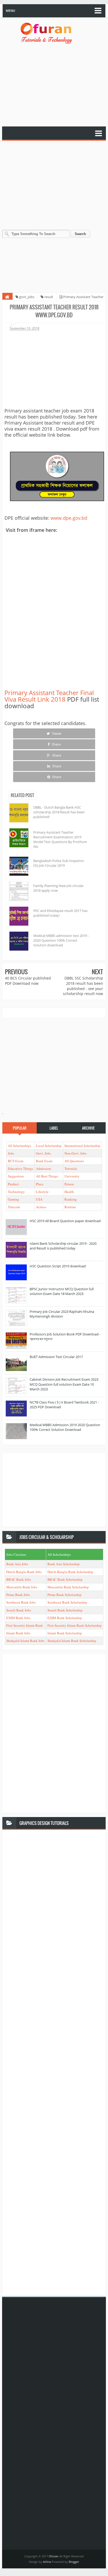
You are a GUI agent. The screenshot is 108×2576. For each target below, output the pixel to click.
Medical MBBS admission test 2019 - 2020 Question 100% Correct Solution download (61, 940)
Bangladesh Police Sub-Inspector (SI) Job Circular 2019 (59, 863)
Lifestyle (42, 1192)
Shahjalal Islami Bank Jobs (25, 1641)
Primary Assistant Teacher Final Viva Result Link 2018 (49, 696)
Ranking (71, 1199)
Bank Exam (44, 1161)
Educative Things (20, 1169)
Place (40, 1184)
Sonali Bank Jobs (19, 1610)
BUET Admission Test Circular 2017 (56, 1357)
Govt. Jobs (43, 1153)
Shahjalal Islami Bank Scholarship (72, 1641)
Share (56, 744)
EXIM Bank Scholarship (65, 1618)
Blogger (74, 2562)
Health (69, 1192)
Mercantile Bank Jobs (22, 1587)
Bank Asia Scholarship (64, 1564)
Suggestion (16, 1176)
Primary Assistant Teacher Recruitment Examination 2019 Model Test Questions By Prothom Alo (60, 840)
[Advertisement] (54, 86)
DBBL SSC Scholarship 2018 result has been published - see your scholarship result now (83, 986)
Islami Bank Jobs (18, 1633)
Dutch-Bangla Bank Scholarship (70, 1572)
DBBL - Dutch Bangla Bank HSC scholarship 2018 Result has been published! (59, 812)
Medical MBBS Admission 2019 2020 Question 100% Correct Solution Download (65, 1427)
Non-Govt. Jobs (75, 1153)
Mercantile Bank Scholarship (68, 1587)
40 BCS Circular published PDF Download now (28, 981)
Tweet (56, 733)
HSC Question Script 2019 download (58, 1266)
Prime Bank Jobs (18, 1595)
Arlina (47, 2562)
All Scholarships (20, 1146)
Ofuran (54, 2556)
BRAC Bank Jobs (19, 1579)
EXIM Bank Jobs (18, 1618)
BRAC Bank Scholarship (65, 1579)
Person (69, 1184)
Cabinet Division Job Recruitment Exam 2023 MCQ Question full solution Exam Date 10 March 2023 (64, 1384)
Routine (70, 1207)
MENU (10, 11)
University (72, 1176)
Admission (44, 1169)
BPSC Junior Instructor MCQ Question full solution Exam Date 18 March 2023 (62, 1291)
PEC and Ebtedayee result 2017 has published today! (60, 913)
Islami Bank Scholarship (65, 1633)
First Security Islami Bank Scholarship (75, 1625)
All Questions (74, 1161)
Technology (16, 1192)
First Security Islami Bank (25, 1625)
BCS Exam (16, 1161)
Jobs (11, 1153)
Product (13, 1184)
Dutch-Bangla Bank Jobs (24, 1572)
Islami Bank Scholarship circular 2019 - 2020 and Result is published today (63, 1246)
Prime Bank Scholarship (64, 1595)
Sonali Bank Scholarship (65, 1610)
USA (39, 1199)
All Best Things (47, 1176)
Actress (41, 1207)
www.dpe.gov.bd (69, 518)
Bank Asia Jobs (17, 1564)
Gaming (13, 1199)
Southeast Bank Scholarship (67, 1602)
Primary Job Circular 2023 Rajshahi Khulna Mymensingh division (62, 1314)
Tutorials (71, 1169)
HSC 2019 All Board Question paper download (65, 1221)
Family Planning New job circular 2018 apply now (58, 888)
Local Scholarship (49, 1146)
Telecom (14, 1207)
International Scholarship (82, 1146)
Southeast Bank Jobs (21, 1602)
